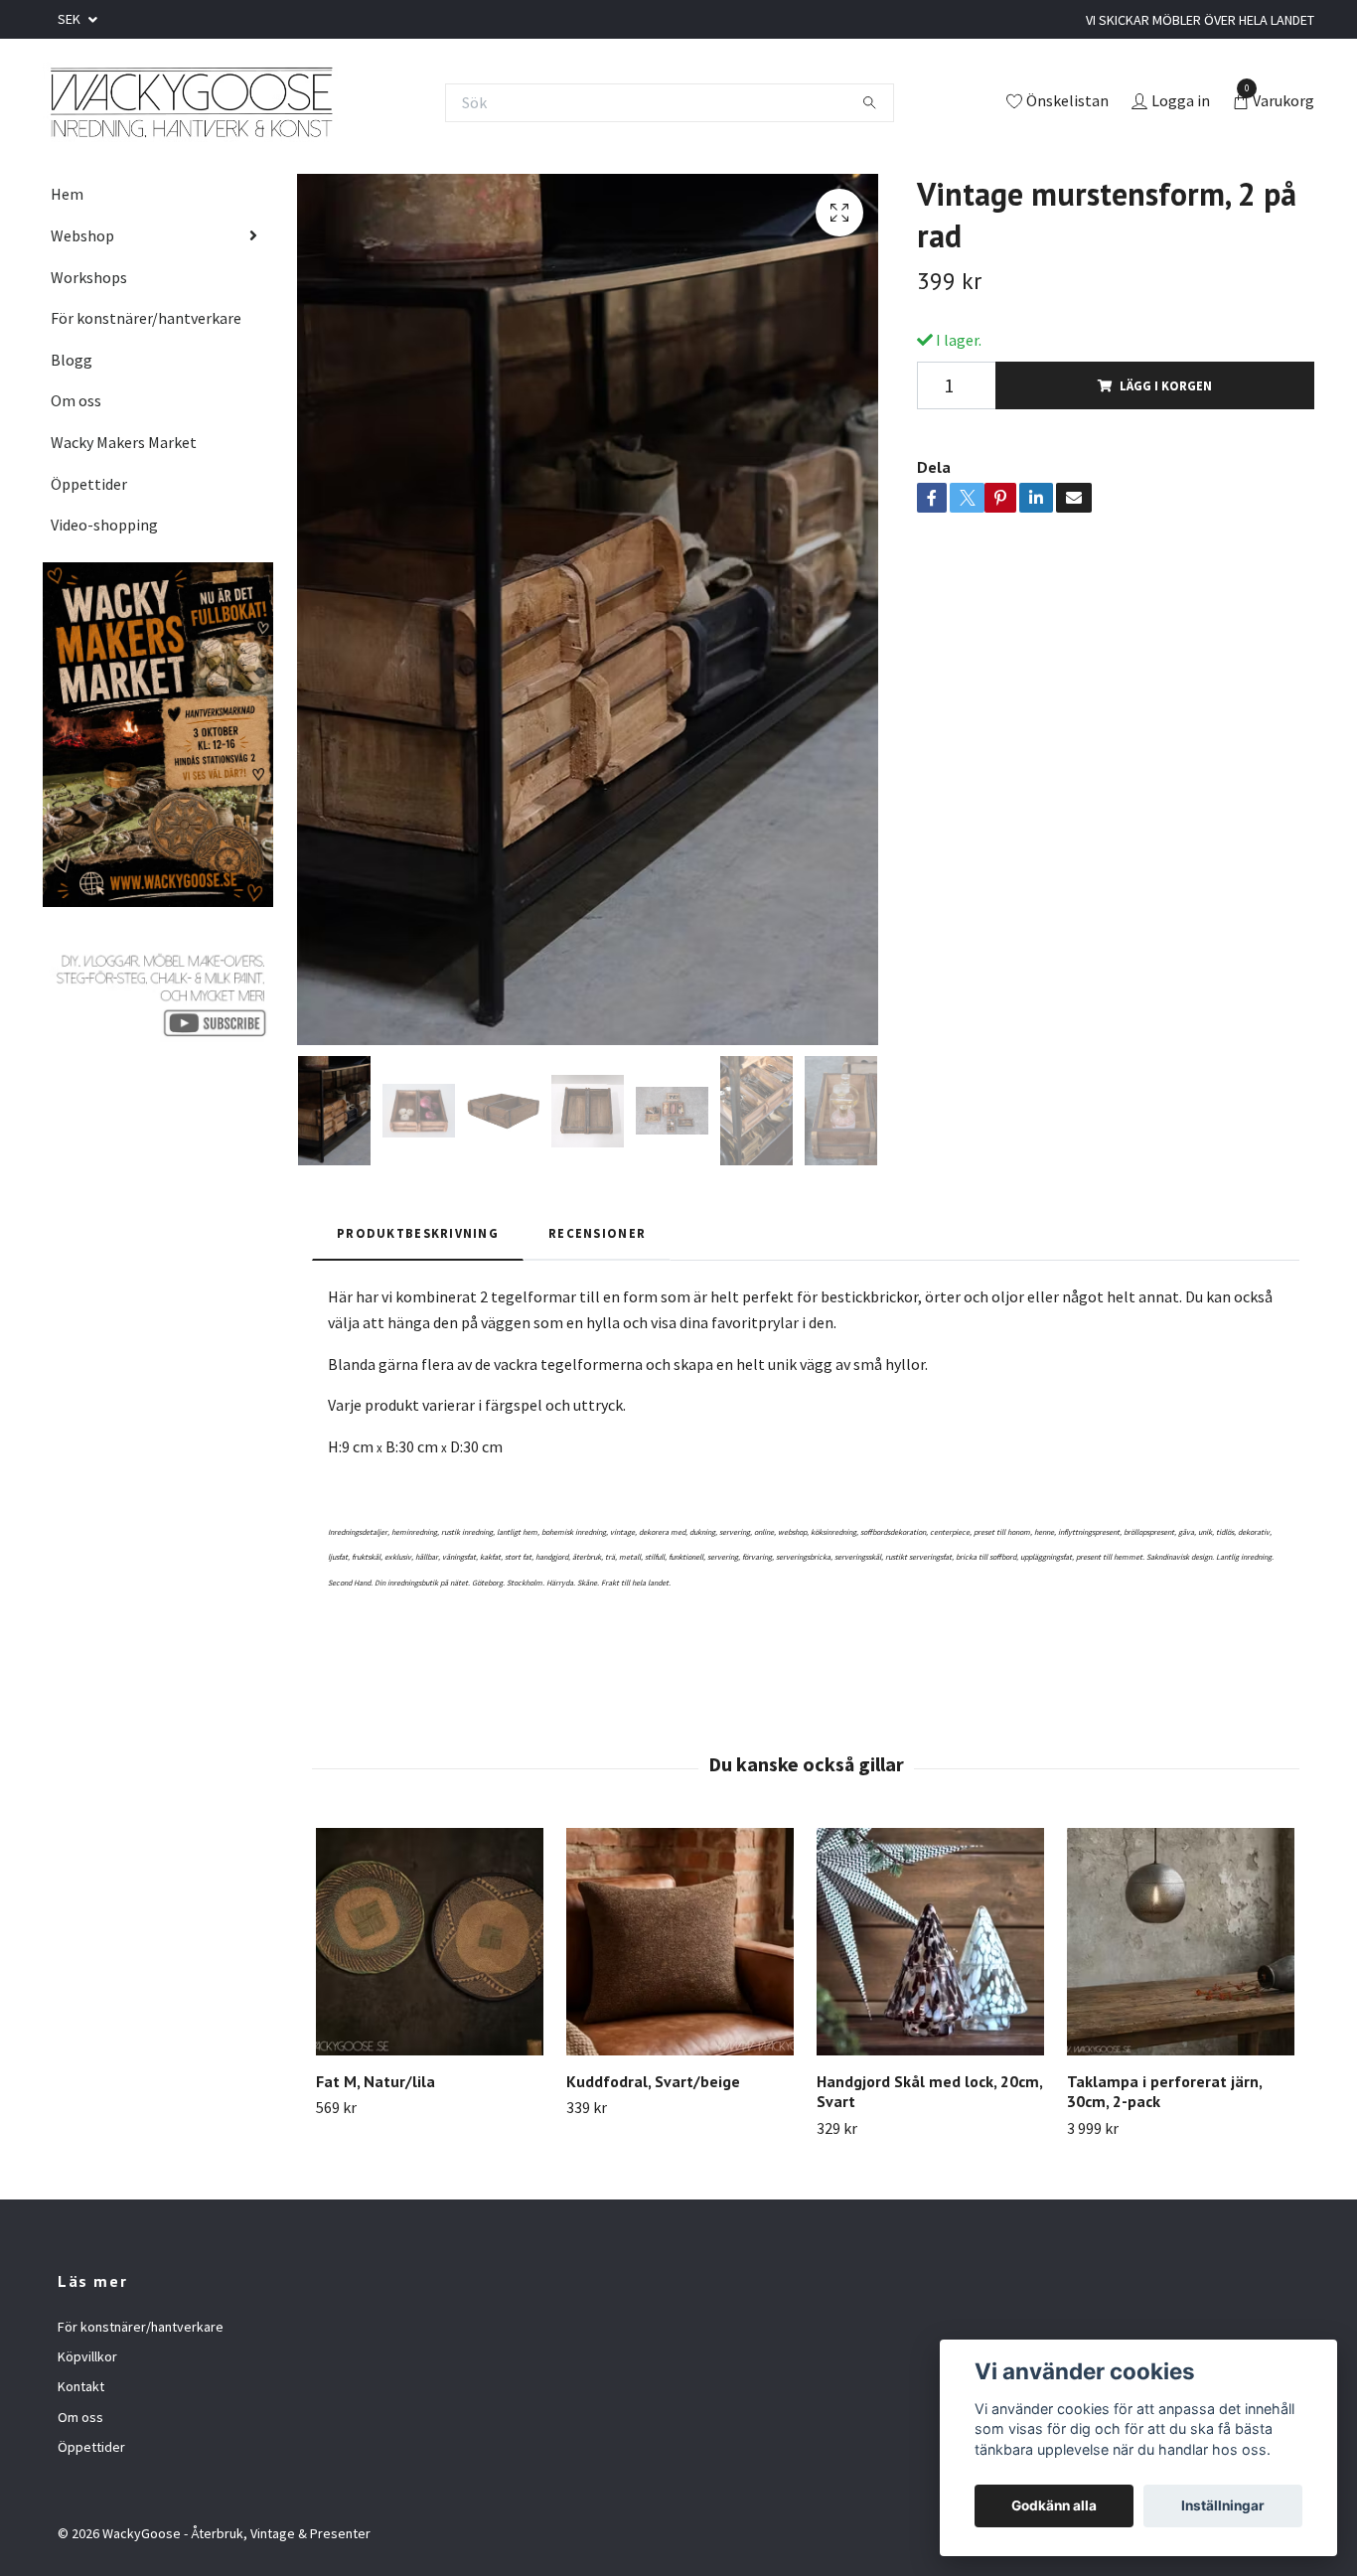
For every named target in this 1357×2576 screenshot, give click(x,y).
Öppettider (89, 484)
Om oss (76, 400)
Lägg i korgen (1166, 385)
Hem (67, 194)
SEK (71, 19)
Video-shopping (104, 525)
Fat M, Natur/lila (376, 2081)
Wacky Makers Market (124, 442)
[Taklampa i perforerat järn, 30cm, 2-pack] (1181, 1942)
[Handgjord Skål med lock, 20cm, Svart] (930, 1942)
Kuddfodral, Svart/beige (653, 2081)
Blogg (72, 360)
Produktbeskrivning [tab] (418, 1233)
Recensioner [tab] (597, 1233)
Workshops (89, 277)
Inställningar (1223, 2505)
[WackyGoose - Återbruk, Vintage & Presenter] (190, 102)
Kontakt (81, 2386)
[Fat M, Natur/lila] (430, 1942)
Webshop (82, 235)
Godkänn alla (1054, 2505)
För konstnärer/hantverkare (146, 318)
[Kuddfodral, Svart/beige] (680, 1942)
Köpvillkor (87, 2356)
